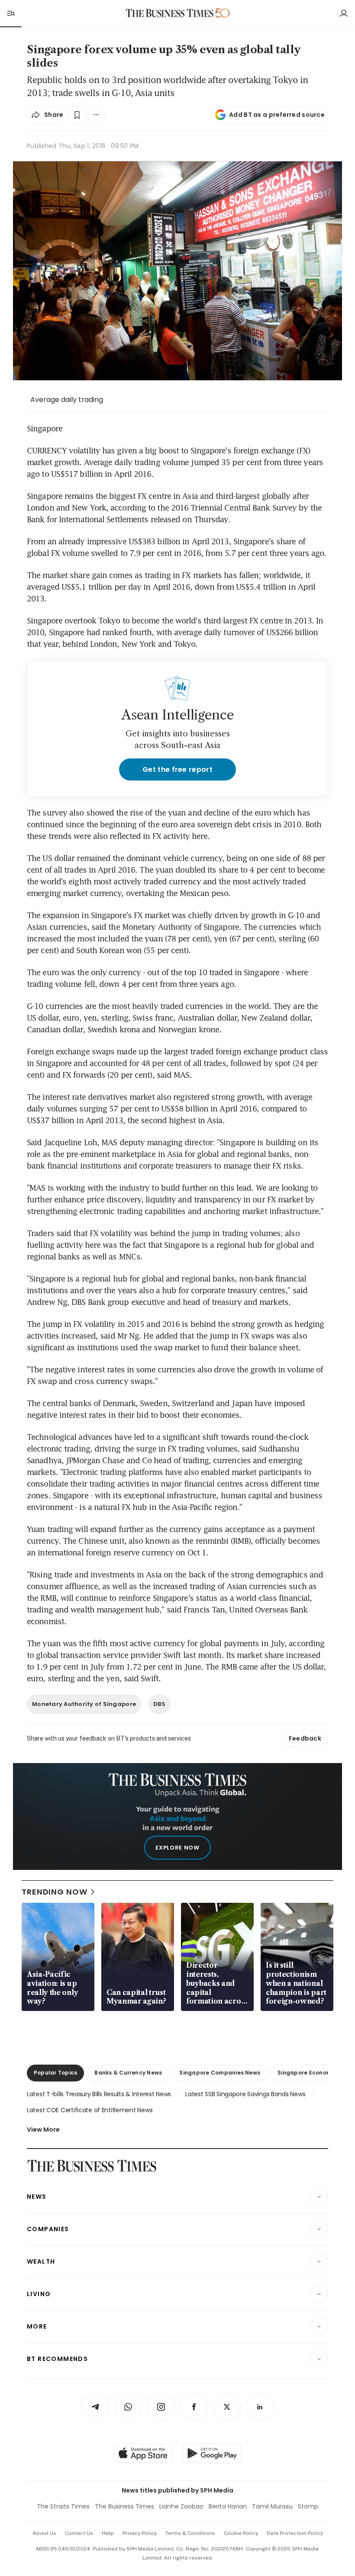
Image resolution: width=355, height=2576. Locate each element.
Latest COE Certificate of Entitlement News (90, 2110)
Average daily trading (67, 400)
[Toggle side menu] (10, 13)
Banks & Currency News (128, 2073)
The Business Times (124, 2506)
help (108, 2533)
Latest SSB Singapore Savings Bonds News (245, 2094)
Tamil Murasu (272, 2506)
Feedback (305, 1738)
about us (44, 2533)
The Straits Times (63, 2506)
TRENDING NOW (55, 1892)
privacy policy (140, 2533)
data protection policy (295, 2533)
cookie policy (241, 2533)
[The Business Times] (170, 13)
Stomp (308, 2506)
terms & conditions (190, 2533)
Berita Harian (228, 2506)
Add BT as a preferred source (277, 115)
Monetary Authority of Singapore (84, 1704)
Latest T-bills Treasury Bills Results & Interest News (99, 2094)
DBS (159, 1704)
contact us (79, 2533)
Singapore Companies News (220, 2073)
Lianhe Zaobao (181, 2506)
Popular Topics (55, 2073)
